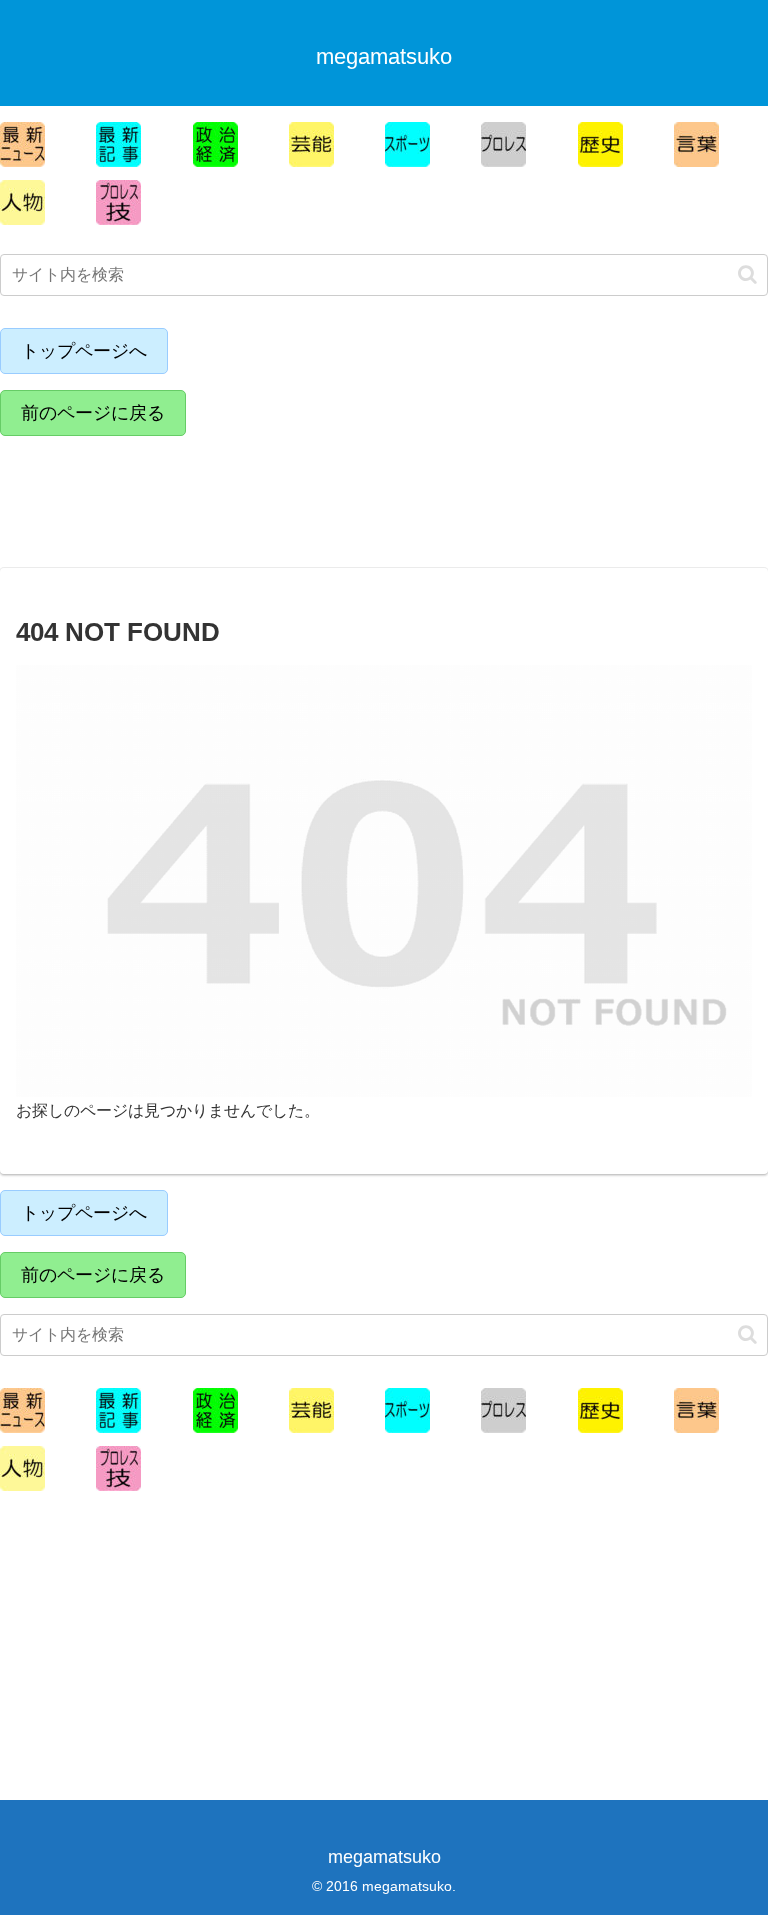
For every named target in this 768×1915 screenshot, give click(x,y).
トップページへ (84, 351)
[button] (747, 274)
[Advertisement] (175, 497)
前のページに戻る (93, 413)
